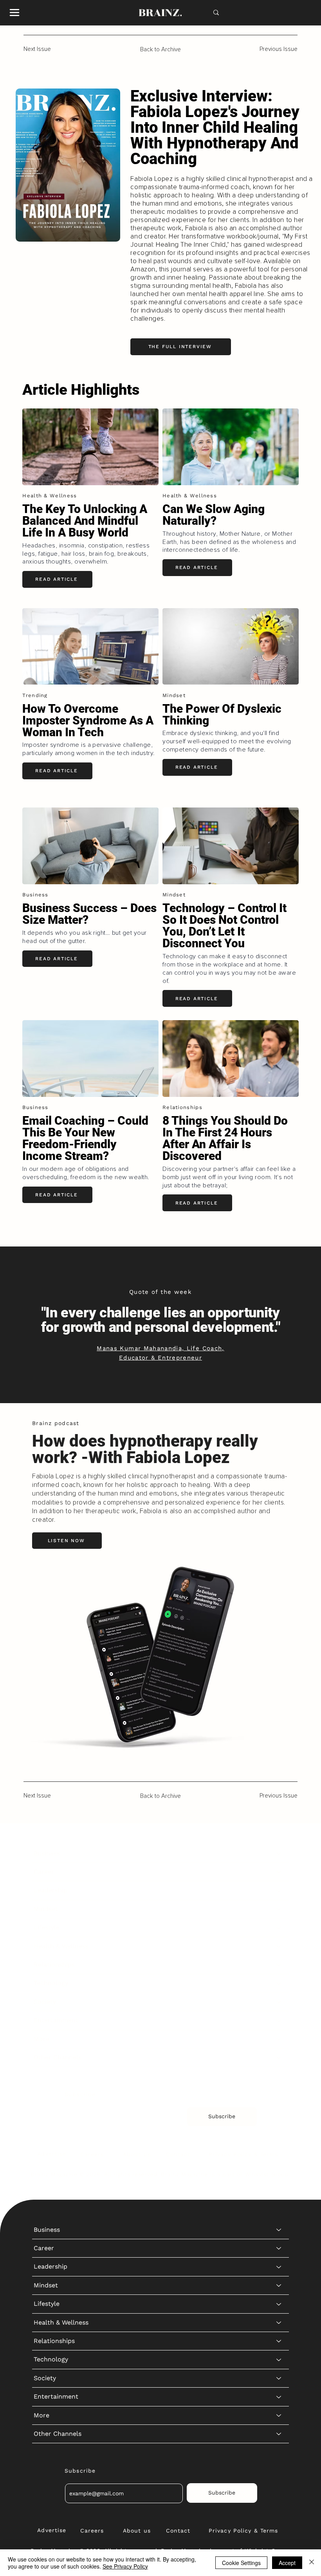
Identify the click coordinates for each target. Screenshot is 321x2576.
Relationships (54, 1965)
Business (47, 1853)
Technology (51, 1983)
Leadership (50, 1890)
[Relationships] (279, 1965)
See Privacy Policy (125, 2566)
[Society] (279, 2002)
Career (44, 1872)
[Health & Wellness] (279, 1946)
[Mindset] (279, 1909)
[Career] (279, 1872)
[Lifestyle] (279, 1927)
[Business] (279, 1853)
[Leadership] (279, 1890)
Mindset (46, 1909)
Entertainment (56, 2020)
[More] (279, 2039)
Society (45, 2002)
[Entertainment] (279, 2020)
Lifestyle (47, 1927)
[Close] (312, 2563)
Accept (287, 2563)
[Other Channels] (279, 2058)
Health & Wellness (61, 1946)
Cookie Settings (241, 2563)
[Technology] (279, 1983)
